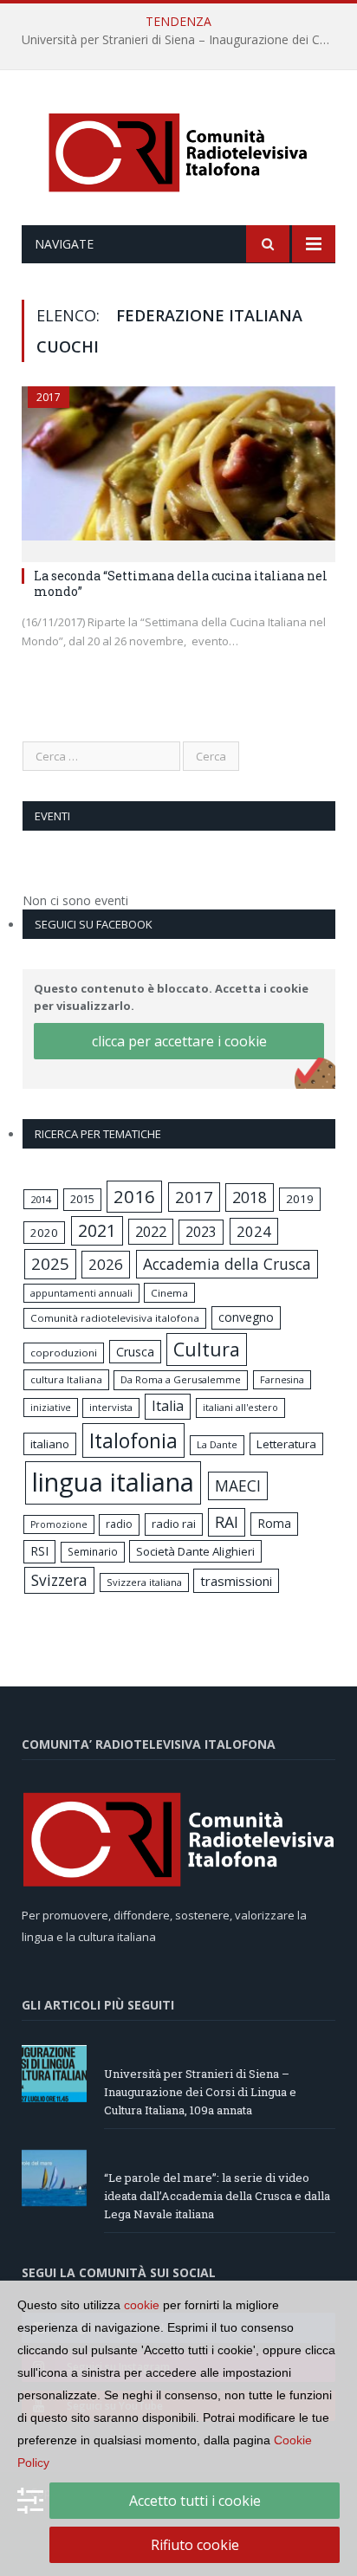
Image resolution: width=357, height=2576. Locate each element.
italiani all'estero (240, 1407)
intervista (111, 1407)
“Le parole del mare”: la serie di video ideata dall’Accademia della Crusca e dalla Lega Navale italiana (217, 2196)
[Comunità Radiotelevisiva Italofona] (178, 150)
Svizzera (59, 1580)
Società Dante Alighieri (195, 1551)
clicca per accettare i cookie (179, 1041)
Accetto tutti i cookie (195, 2501)
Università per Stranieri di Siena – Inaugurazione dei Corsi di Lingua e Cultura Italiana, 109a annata (183, 40)
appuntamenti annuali (81, 1293)
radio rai (174, 1524)
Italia (168, 1406)
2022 (151, 1232)
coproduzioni (64, 1353)
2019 (300, 1199)
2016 (134, 1196)
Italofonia (133, 1440)
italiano (50, 1444)
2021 (97, 1230)
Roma (274, 1523)
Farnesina (282, 1380)
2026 (106, 1264)
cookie (142, 2305)
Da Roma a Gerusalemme (181, 1379)
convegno (246, 1317)
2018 (250, 1197)
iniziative (51, 1408)
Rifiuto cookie (195, 2545)
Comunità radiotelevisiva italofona (115, 1318)
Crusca (135, 1352)
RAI (227, 1522)
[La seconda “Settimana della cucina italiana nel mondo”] (178, 469)
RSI (39, 1551)
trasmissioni (236, 1581)
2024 (254, 1231)
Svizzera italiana (144, 1582)
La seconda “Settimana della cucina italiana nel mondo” (181, 583)
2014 (41, 1199)
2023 (201, 1232)
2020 (44, 1233)
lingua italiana (113, 1482)
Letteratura (286, 1444)
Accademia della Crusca (227, 1264)
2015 (82, 1199)
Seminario (93, 1551)
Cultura (207, 1349)
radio (119, 1524)
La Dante (217, 1444)
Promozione (59, 1524)
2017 (49, 397)
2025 (50, 1264)
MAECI (238, 1485)
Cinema (169, 1293)
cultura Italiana (66, 1379)
